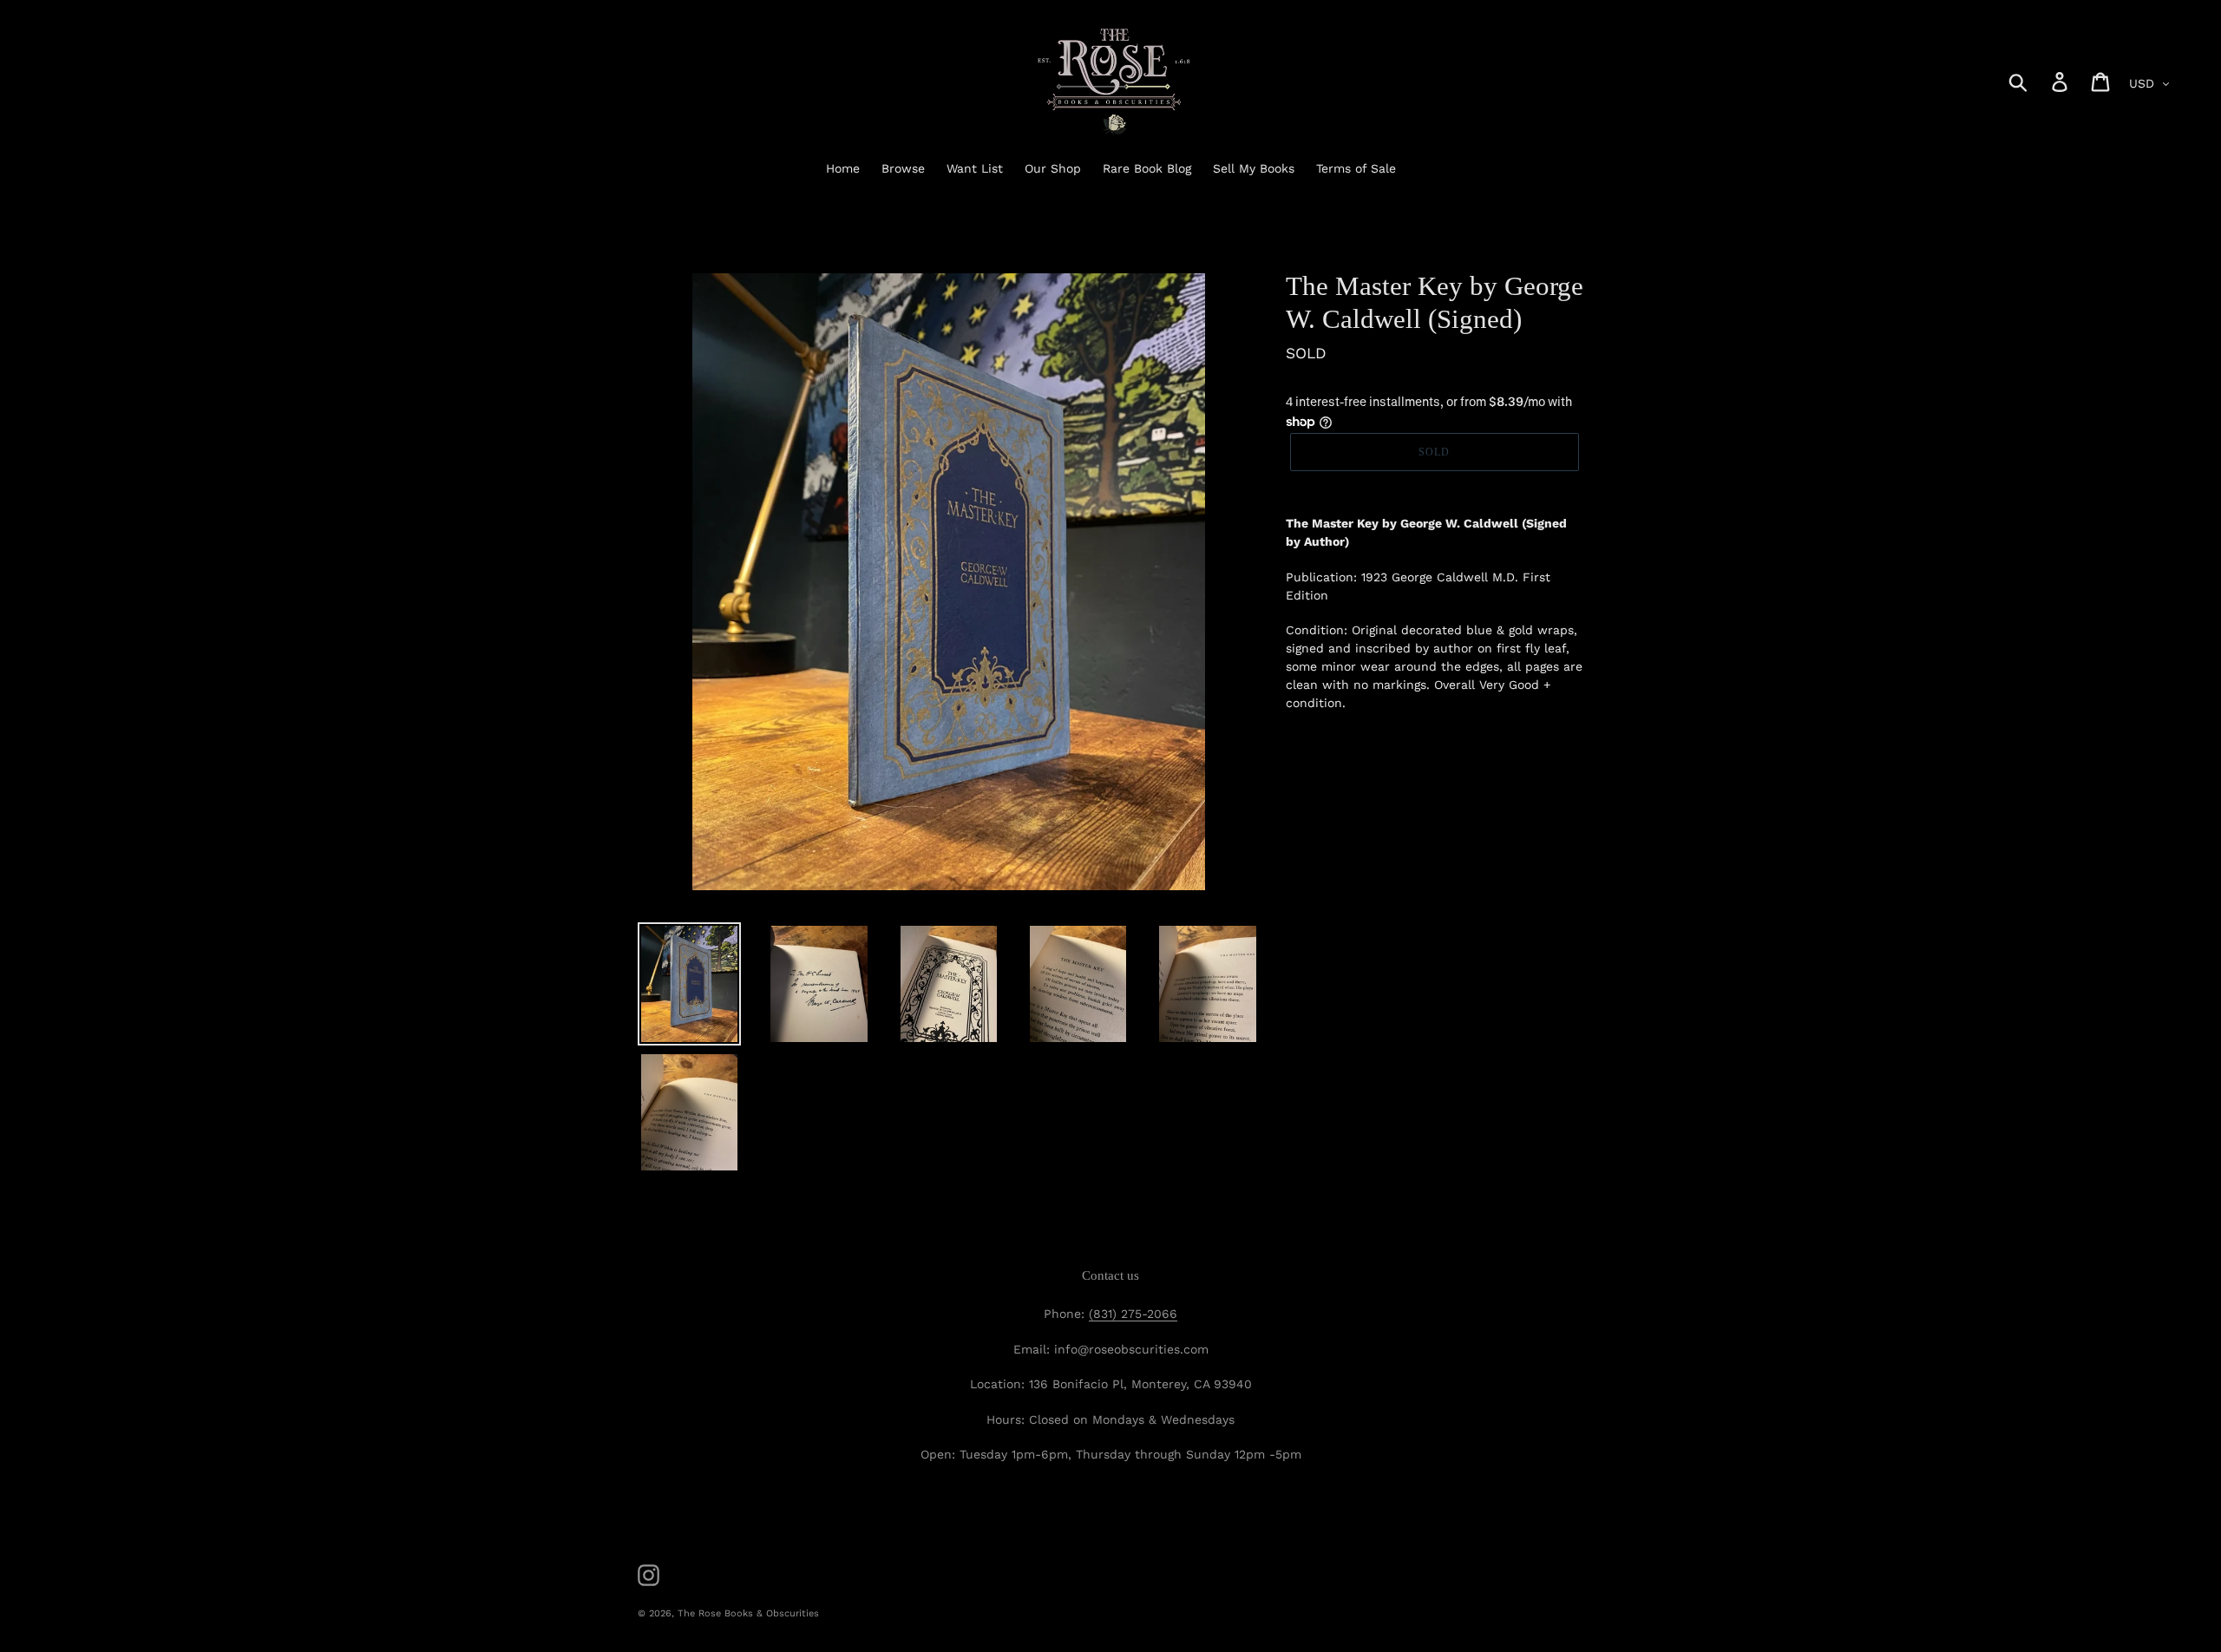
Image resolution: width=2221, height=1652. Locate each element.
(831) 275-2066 (1133, 1314)
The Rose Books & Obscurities (748, 1613)
